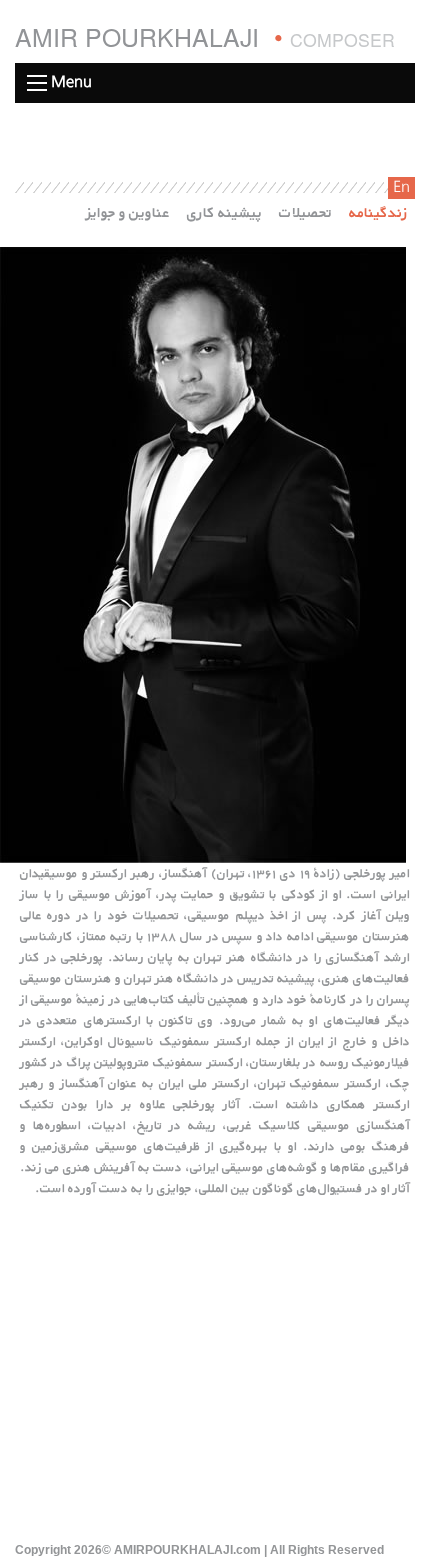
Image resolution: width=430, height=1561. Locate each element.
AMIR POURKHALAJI (205, 36)
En (401, 188)
